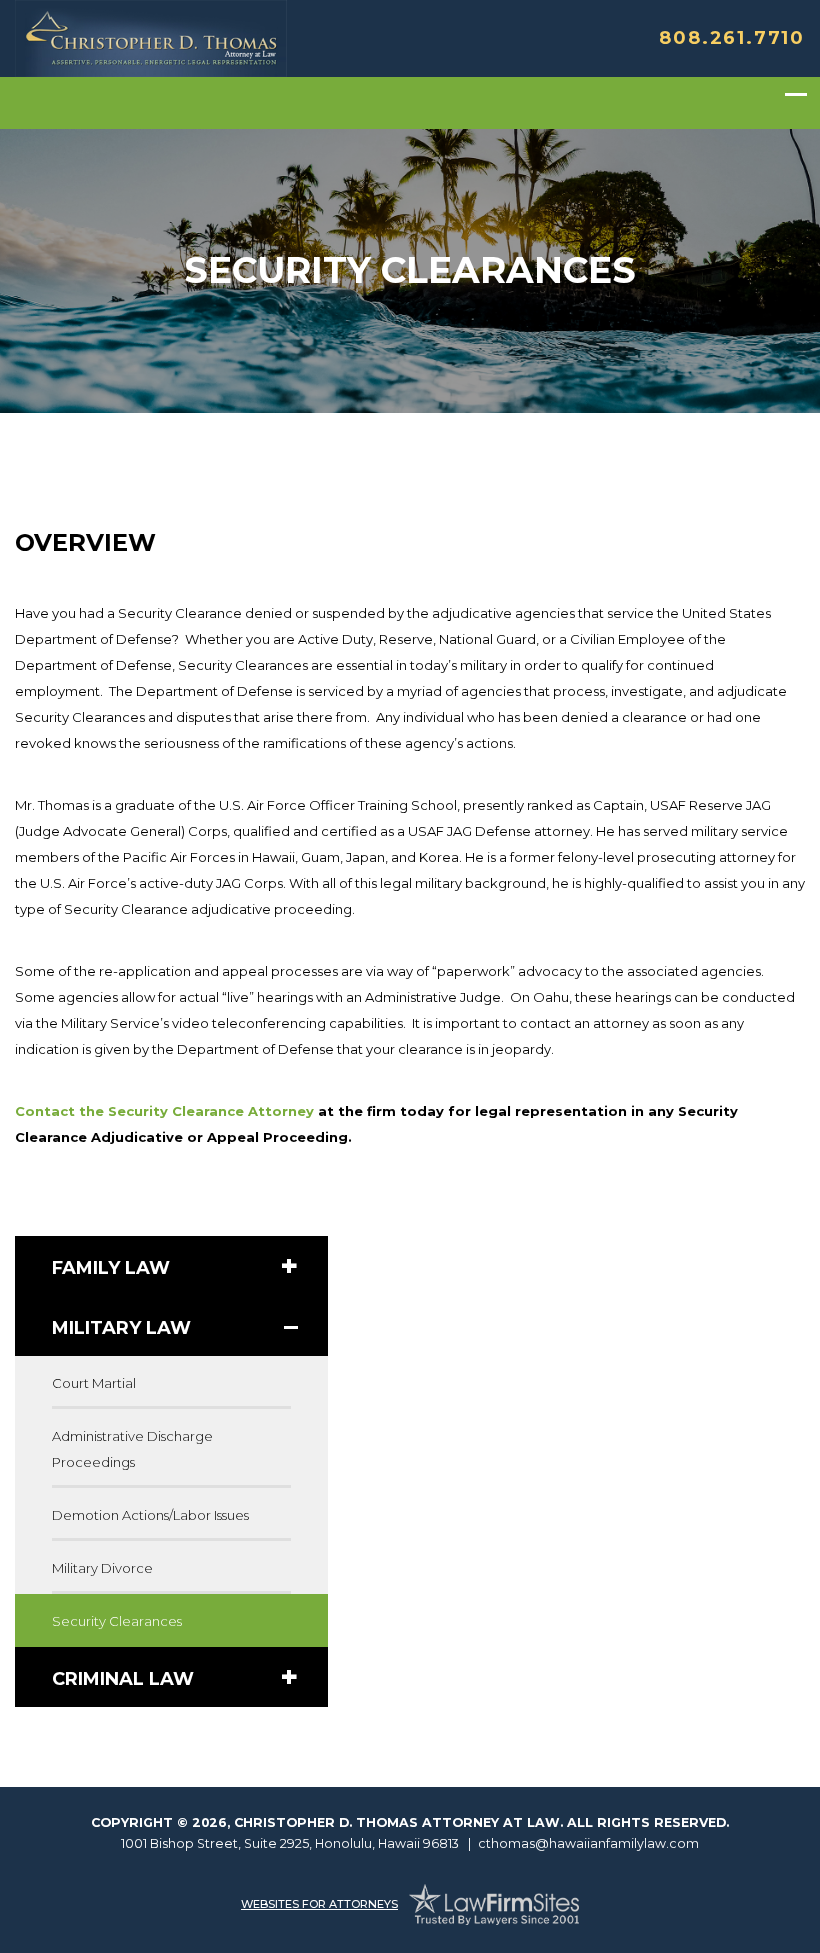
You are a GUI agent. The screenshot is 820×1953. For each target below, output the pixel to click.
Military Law (121, 1328)
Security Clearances (117, 1621)
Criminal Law (123, 1679)
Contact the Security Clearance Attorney (164, 1111)
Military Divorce (102, 1568)
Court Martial (94, 1383)
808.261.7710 (732, 38)
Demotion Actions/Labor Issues (150, 1515)
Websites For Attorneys (319, 1904)
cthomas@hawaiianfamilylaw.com (588, 1843)
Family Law (111, 1268)
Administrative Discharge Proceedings (132, 1449)
